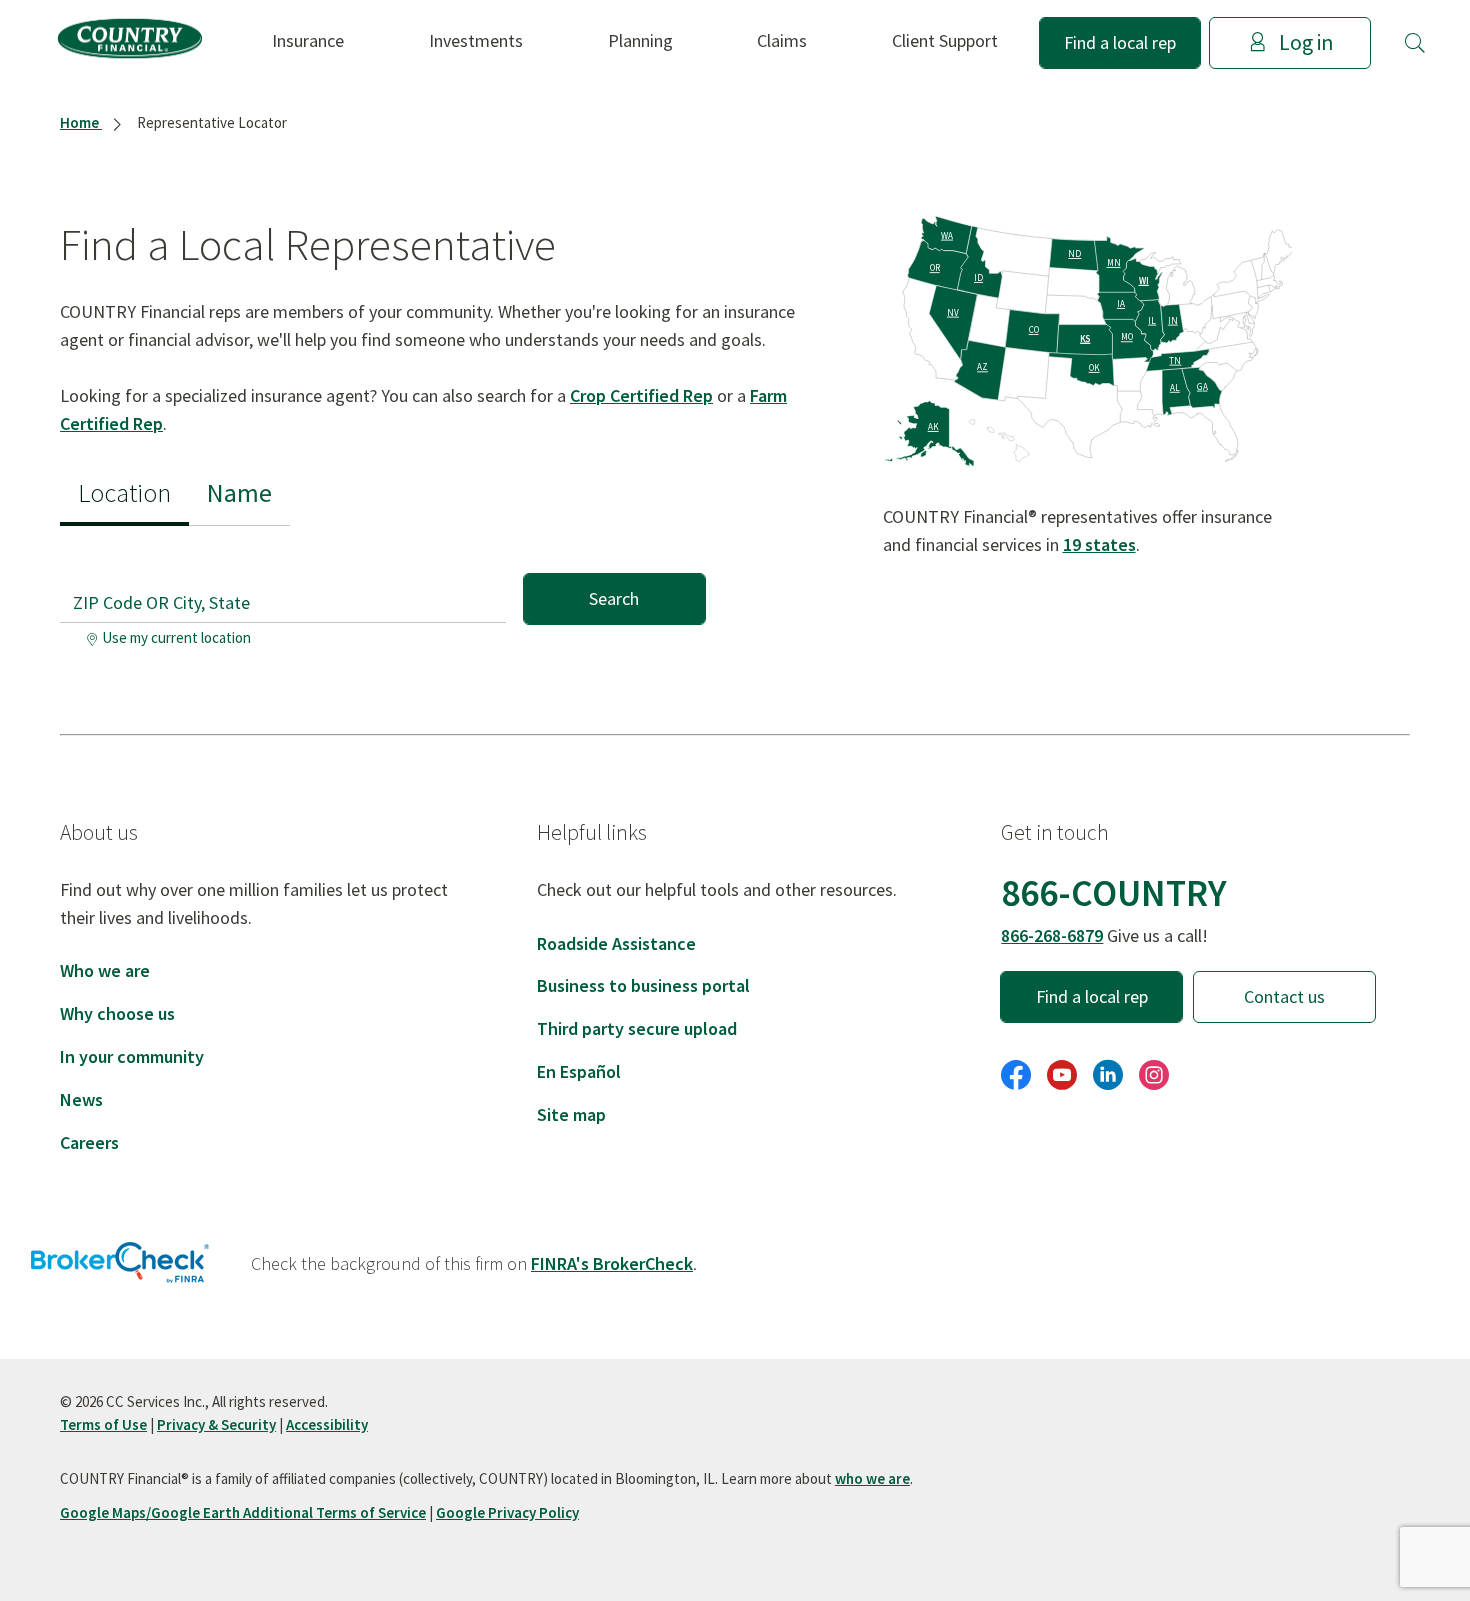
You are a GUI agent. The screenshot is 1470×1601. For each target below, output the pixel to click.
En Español (579, 1071)
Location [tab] (124, 492)
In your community (132, 1056)
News (81, 1099)
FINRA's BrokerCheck (612, 1263)
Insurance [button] (308, 40)
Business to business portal (643, 985)
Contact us (1284, 996)
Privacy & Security (216, 1424)
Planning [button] (640, 40)
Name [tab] (239, 492)
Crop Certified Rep (641, 395)
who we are (872, 1478)
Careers (89, 1142)
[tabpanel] (382, 590)
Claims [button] (782, 40)
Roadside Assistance (616, 943)
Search (614, 598)
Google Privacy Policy (507, 1512)
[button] (1415, 43)
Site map (571, 1114)
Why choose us (117, 1013)
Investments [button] (476, 40)
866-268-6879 (1052, 935)
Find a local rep (1120, 42)
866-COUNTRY (1114, 892)
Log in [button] (1306, 42)
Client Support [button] (945, 40)
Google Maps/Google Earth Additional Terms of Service (243, 1512)
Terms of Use (103, 1424)
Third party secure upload (637, 1028)
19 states (1099, 544)
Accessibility (327, 1424)
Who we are (105, 970)
